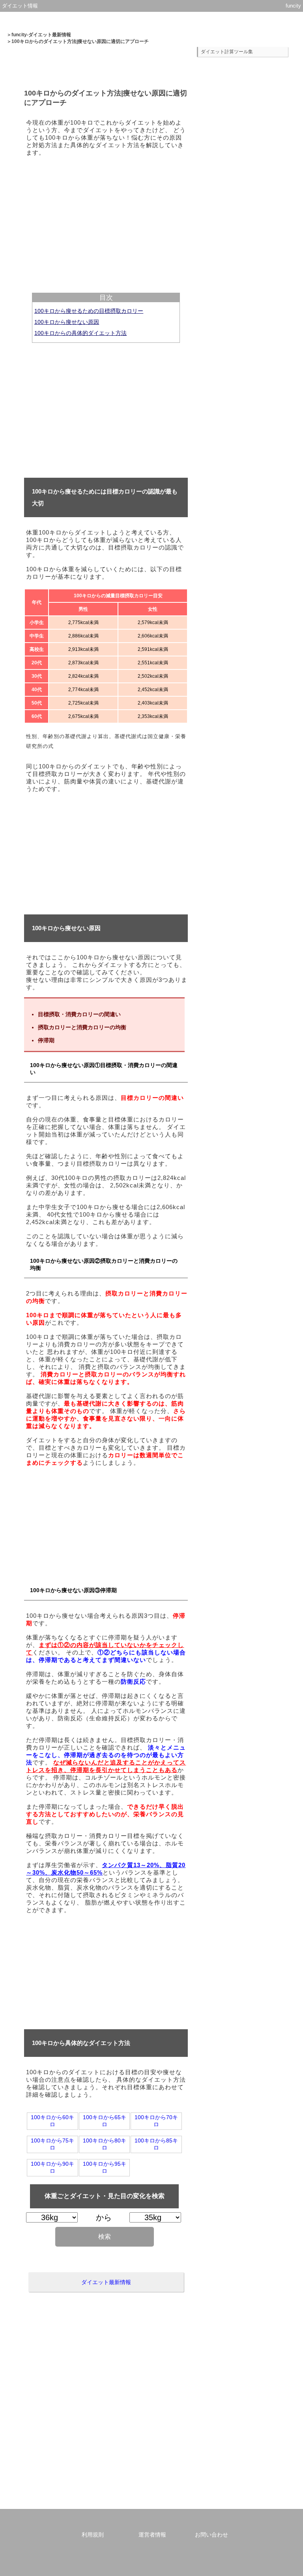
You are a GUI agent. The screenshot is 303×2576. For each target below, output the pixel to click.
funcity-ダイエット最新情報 (41, 35)
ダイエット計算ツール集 (227, 52)
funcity (293, 6)
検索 (105, 2237)
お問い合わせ (211, 2535)
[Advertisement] (106, 218)
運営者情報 (152, 2535)
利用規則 (93, 2535)
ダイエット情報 (20, 6)
